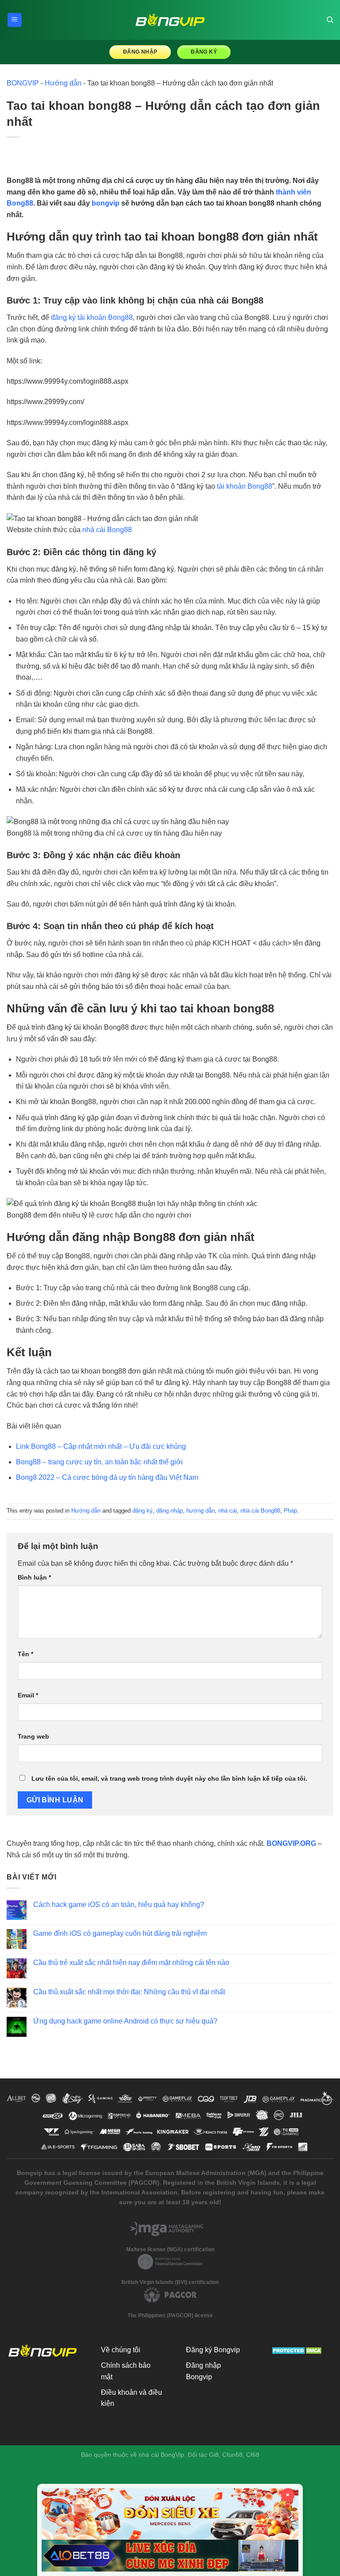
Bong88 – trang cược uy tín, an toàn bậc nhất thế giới (99, 1462)
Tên (25, 1654)
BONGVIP (23, 83)
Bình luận (34, 1577)
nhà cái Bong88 (107, 530)
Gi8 (214, 2455)
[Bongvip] (170, 20)
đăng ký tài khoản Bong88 (92, 317)
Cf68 (253, 2455)
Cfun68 (232, 2455)
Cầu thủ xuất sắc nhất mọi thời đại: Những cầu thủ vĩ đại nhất (129, 1992)
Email (28, 1695)
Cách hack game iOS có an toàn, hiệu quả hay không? (119, 1905)
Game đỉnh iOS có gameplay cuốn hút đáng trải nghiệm (120, 1933)
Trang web (33, 1736)
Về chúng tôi (121, 2350)
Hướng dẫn (63, 83)
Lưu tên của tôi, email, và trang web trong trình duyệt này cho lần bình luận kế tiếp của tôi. (169, 1778)
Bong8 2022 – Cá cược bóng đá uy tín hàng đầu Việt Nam (107, 1477)
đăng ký (143, 1511)
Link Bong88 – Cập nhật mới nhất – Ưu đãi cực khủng (101, 1446)
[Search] (330, 20)
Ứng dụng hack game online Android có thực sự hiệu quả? (125, 2021)
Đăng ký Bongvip (213, 2350)
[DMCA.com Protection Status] (298, 2350)
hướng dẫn (201, 1511)
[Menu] (15, 20)
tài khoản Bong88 (245, 486)
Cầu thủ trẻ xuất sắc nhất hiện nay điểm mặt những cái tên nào (131, 1963)
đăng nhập (170, 1511)
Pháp (290, 1511)
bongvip (106, 203)
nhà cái (228, 1511)
